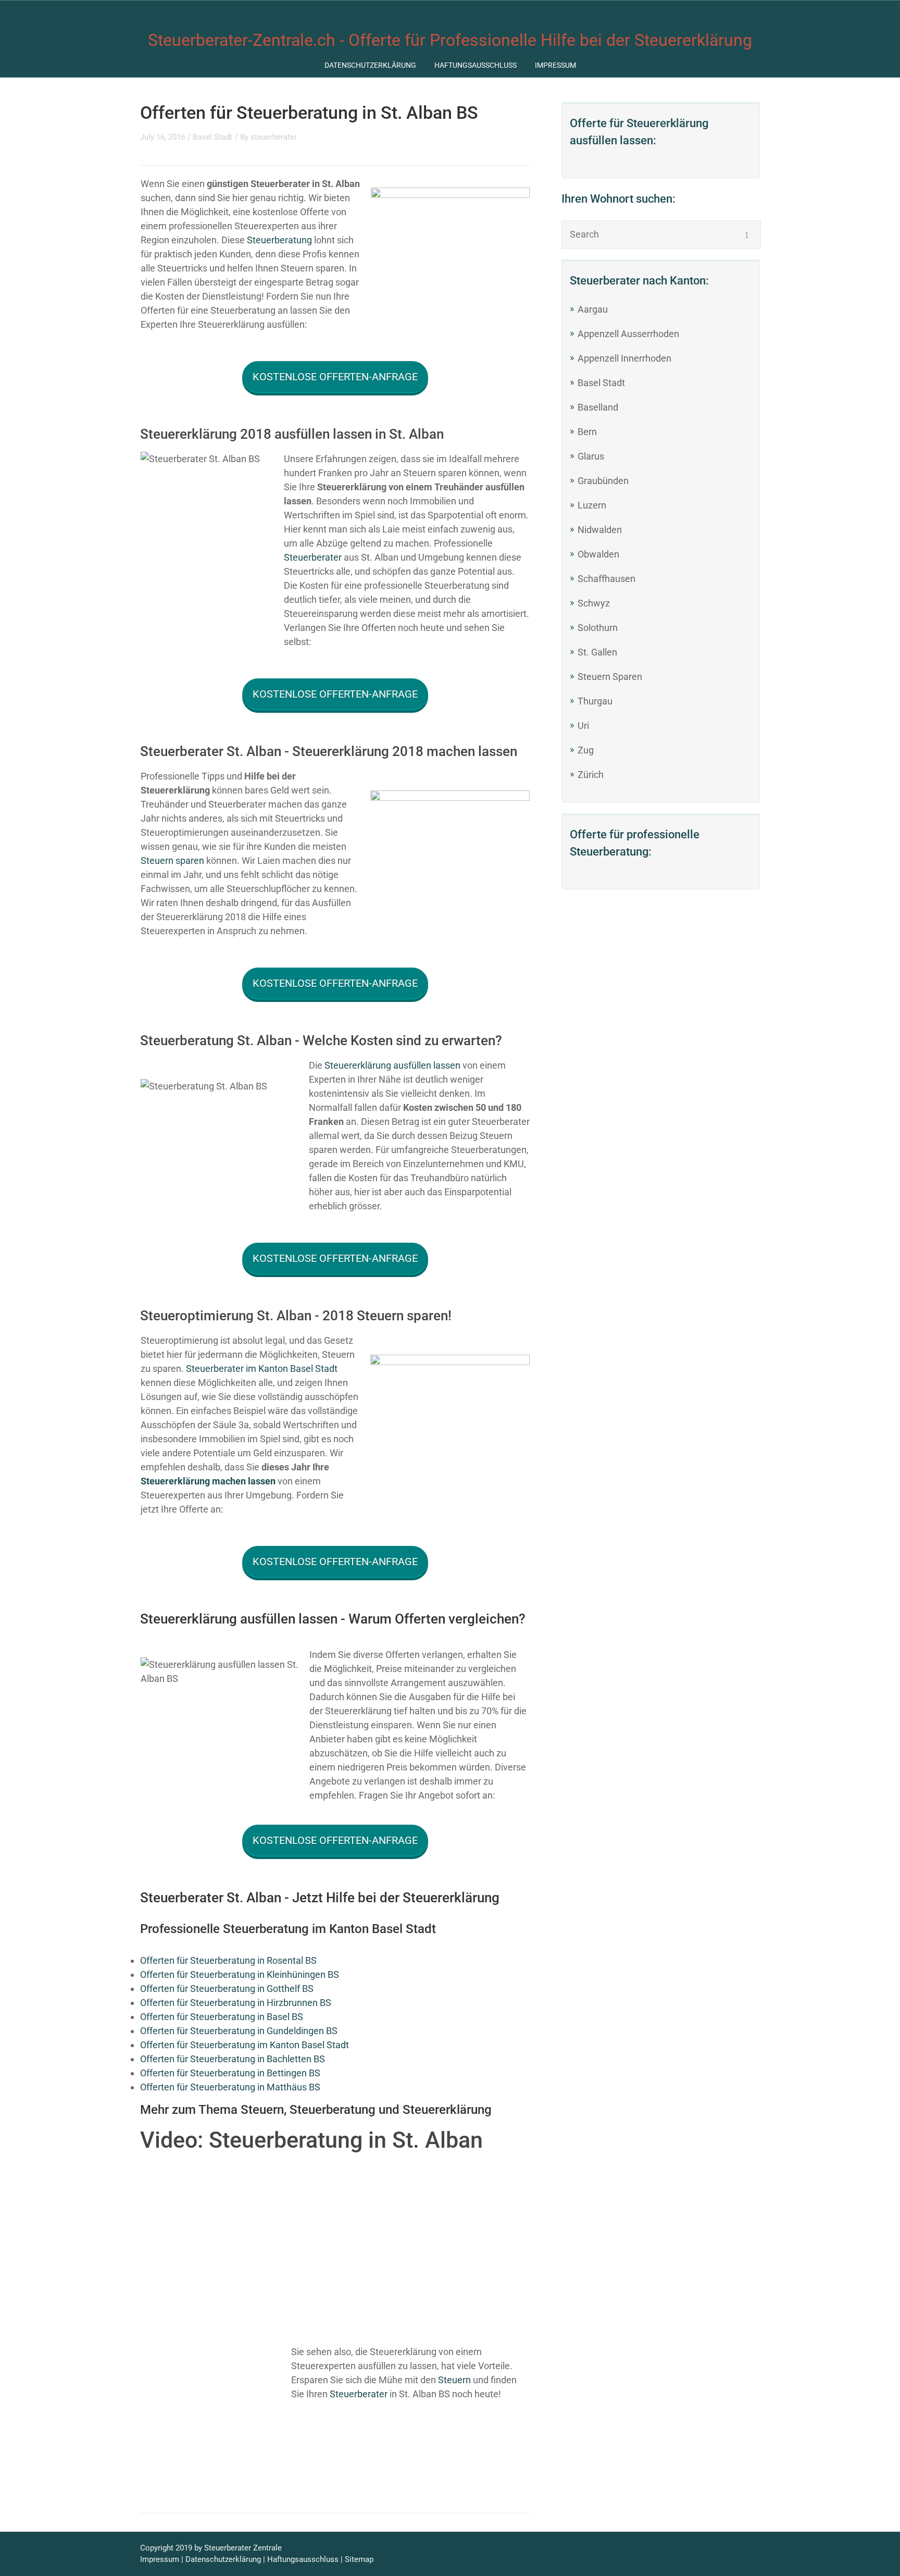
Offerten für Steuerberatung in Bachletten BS (233, 2059)
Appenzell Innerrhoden (624, 358)
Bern (587, 432)
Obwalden (598, 554)
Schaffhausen (607, 579)
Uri (583, 726)
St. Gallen (597, 652)
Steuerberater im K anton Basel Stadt (262, 1368)
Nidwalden (600, 530)
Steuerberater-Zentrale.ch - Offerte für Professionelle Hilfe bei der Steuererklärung (450, 40)
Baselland (598, 407)
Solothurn (598, 628)
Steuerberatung (279, 240)
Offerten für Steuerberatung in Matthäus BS (230, 2087)
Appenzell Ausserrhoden (628, 334)
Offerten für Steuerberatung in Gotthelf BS (227, 1989)
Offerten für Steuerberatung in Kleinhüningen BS (240, 1974)
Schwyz (594, 603)
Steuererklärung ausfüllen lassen (392, 1065)
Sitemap (359, 2559)
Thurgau (595, 701)
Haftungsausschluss (476, 65)
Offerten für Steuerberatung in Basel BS (222, 2017)
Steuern (454, 2380)
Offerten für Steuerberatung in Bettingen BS (230, 2073)
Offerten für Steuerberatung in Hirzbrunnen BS (236, 2003)
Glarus (591, 456)
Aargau (593, 309)
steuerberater (274, 137)
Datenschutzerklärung (370, 65)
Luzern (592, 505)
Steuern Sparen (610, 677)
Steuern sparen (172, 860)
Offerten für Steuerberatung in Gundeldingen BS (239, 2031)
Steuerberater (313, 557)
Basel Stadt (601, 383)
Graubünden (603, 481)
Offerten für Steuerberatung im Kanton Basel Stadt (245, 2045)
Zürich (591, 775)
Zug (586, 750)
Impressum (555, 65)
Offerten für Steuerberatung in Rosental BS (228, 1960)
